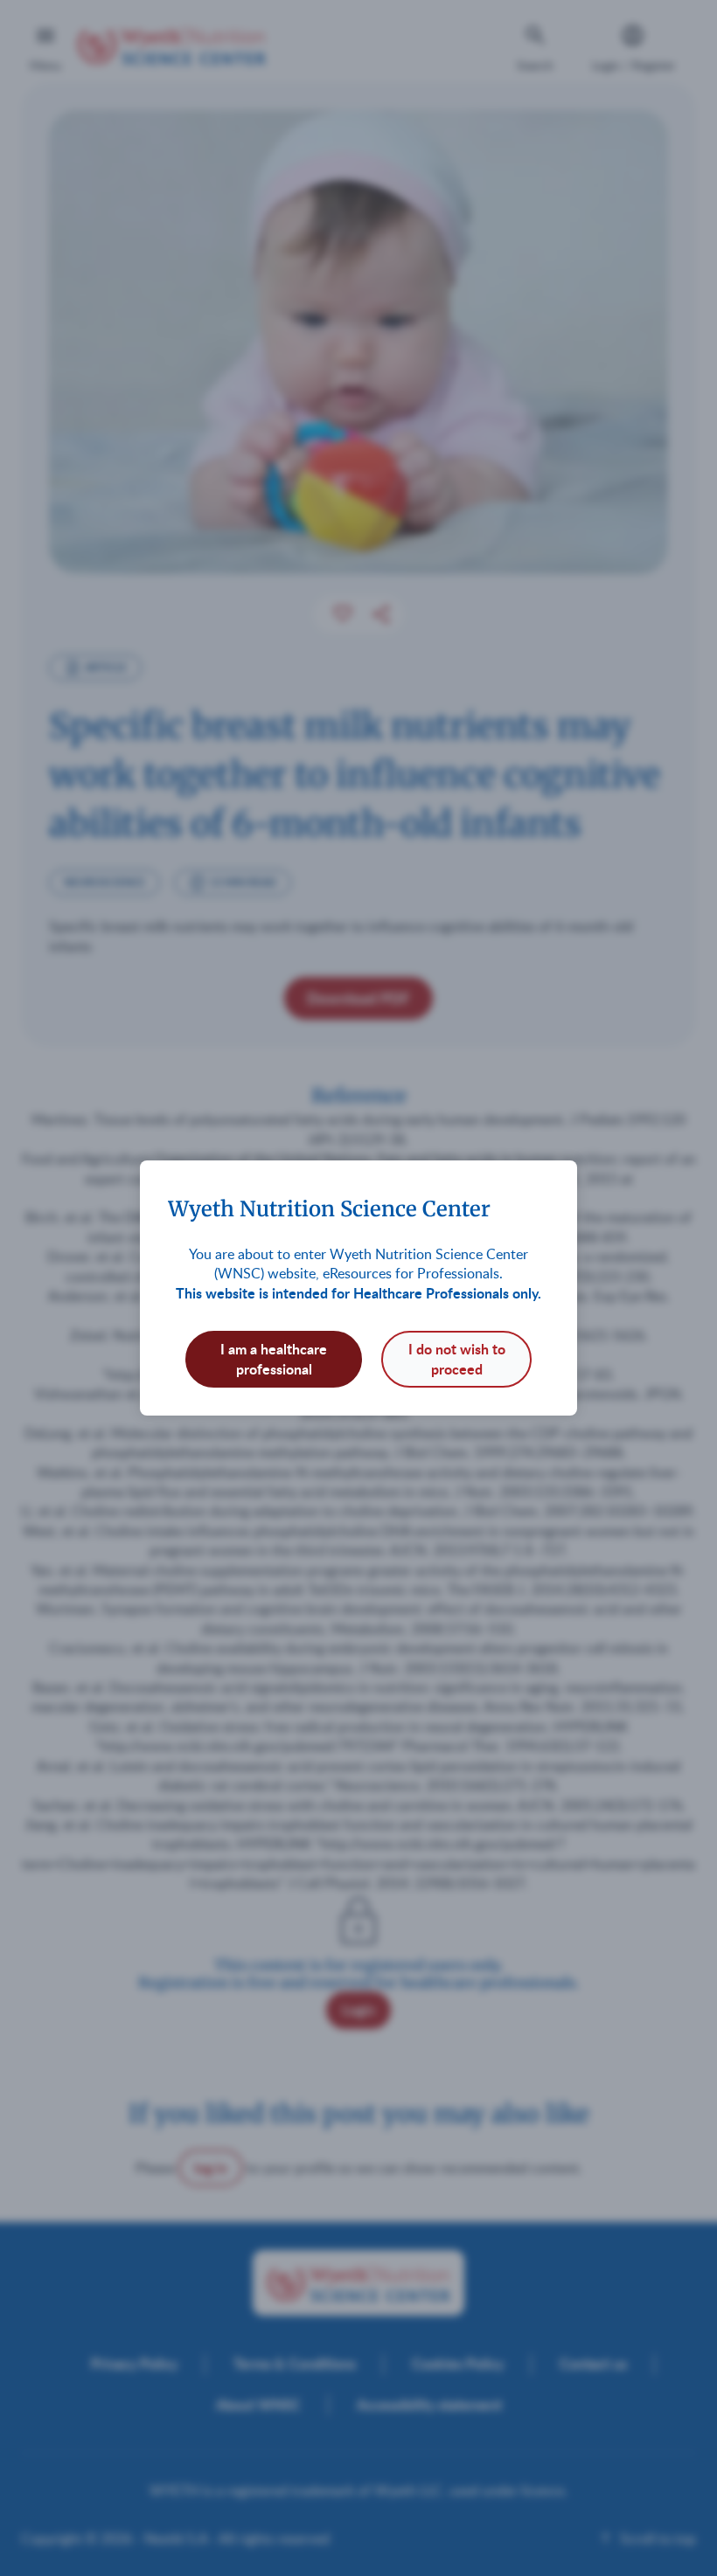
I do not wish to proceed (457, 1358)
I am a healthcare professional (274, 1358)
